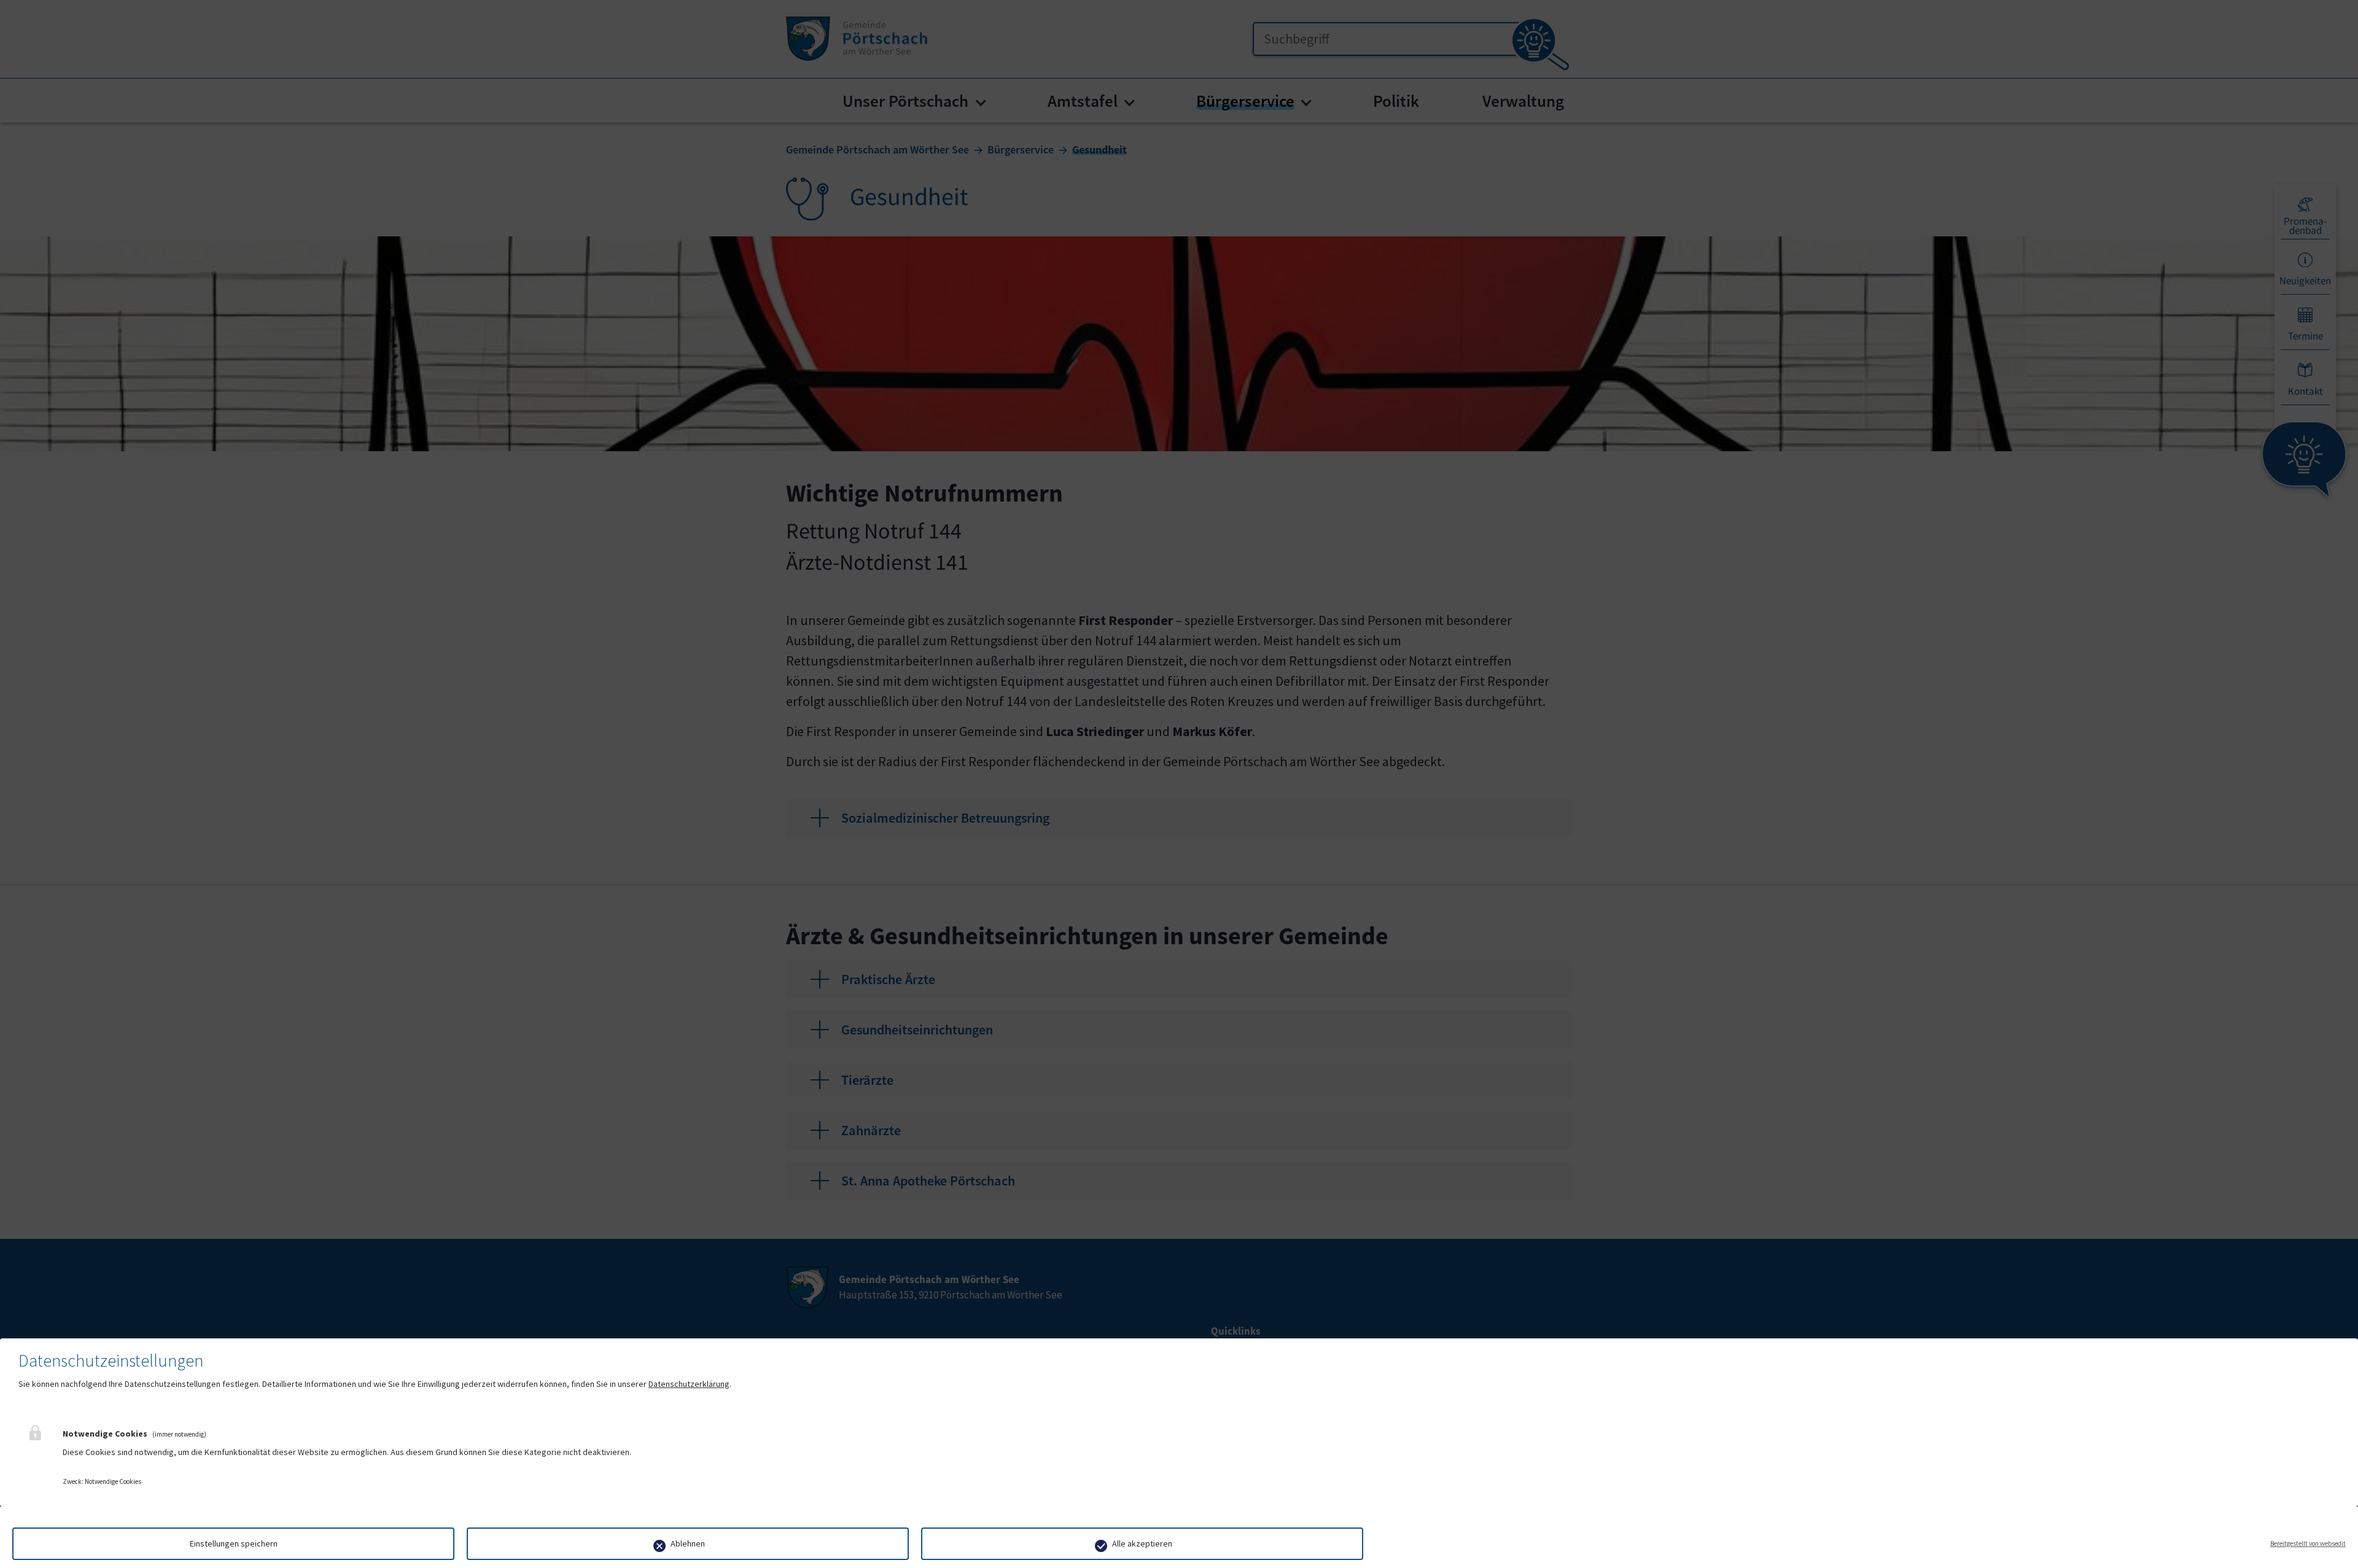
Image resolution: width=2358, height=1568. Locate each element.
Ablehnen (688, 1543)
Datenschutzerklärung (689, 1384)
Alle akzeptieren (1142, 1543)
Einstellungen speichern (234, 1543)
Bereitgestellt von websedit (2308, 1543)
